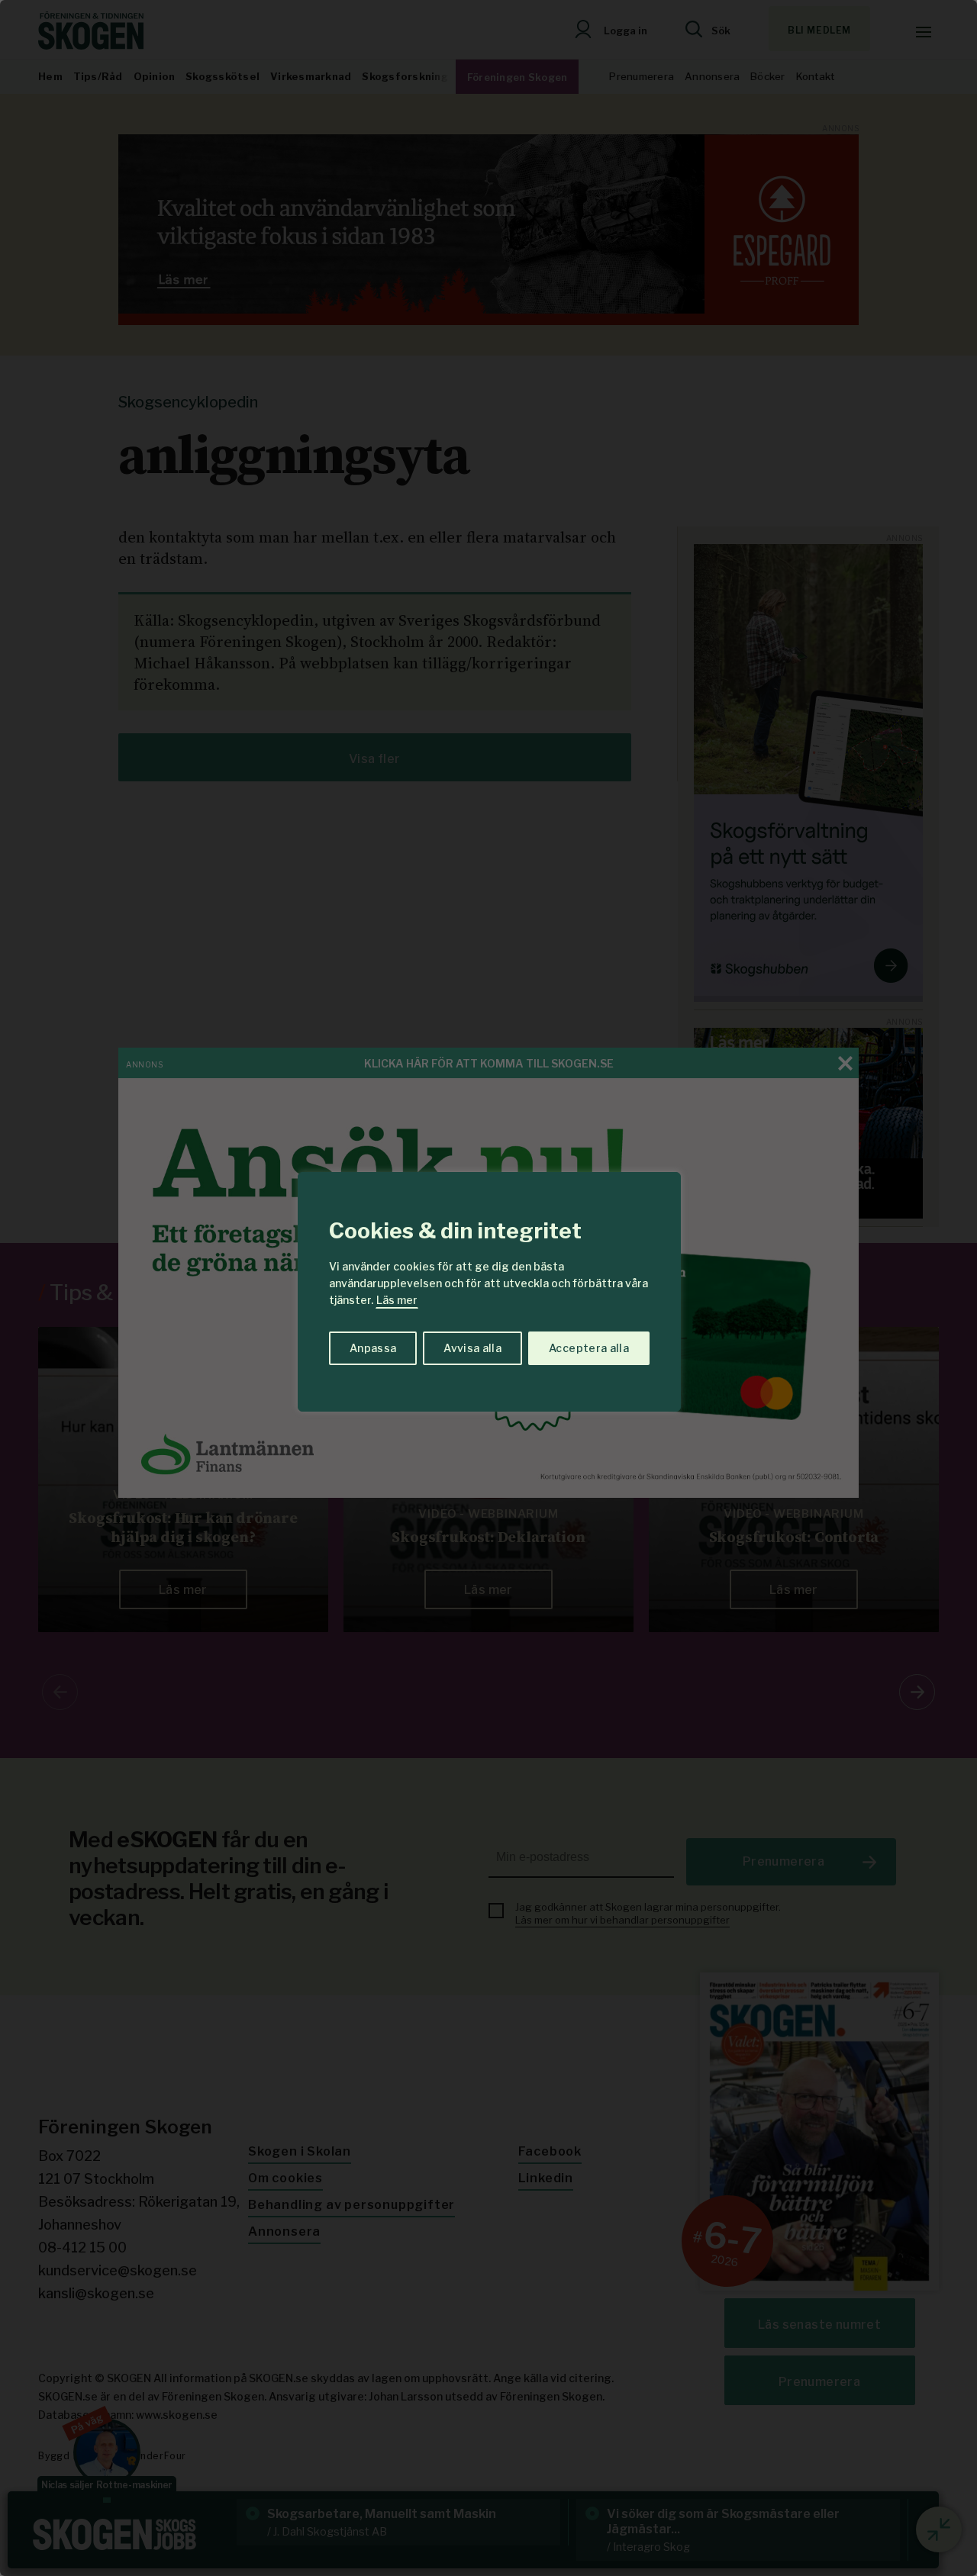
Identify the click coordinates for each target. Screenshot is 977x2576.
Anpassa (373, 1348)
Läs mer (397, 1300)
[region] (488, 1288)
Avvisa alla (472, 1348)
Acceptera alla (589, 1348)
